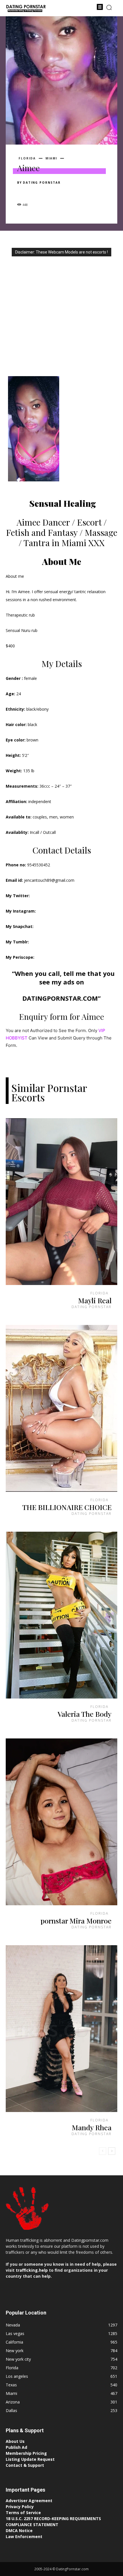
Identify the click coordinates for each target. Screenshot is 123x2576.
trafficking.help (32, 2270)
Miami (51, 158)
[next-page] (112, 2151)
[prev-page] (103, 2151)
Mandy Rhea (92, 2127)
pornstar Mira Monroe (76, 1921)
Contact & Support (25, 2465)
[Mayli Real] (61, 1202)
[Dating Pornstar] (26, 9)
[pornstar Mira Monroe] (61, 1822)
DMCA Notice (19, 2531)
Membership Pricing (26, 2453)
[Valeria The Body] (61, 1615)
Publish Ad (16, 2447)
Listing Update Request (30, 2459)
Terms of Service (23, 2513)
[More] (76, 192)
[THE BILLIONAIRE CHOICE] (61, 1408)
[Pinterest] (49, 192)
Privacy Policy (20, 2507)
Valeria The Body (85, 1714)
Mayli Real (95, 1300)
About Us (15, 2441)
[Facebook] (23, 192)
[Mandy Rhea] (61, 2029)
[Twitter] (36, 192)
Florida (27, 158)
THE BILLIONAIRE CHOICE (67, 1507)
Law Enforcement (24, 2537)
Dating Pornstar (42, 183)
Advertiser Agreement (29, 2501)
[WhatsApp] (62, 192)
